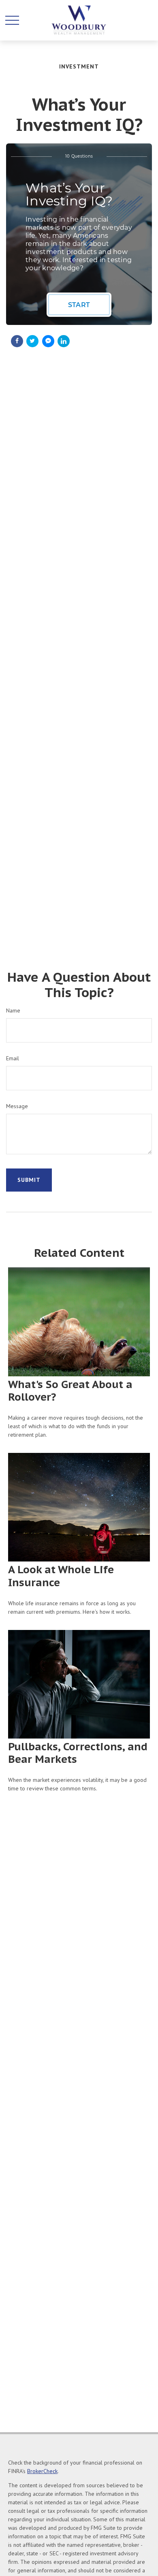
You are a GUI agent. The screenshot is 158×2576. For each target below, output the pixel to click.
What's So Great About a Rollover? (70, 1391)
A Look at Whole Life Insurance (61, 1576)
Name (13, 1010)
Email (13, 1058)
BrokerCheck (42, 2471)
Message (17, 1106)
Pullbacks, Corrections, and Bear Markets (78, 1753)
